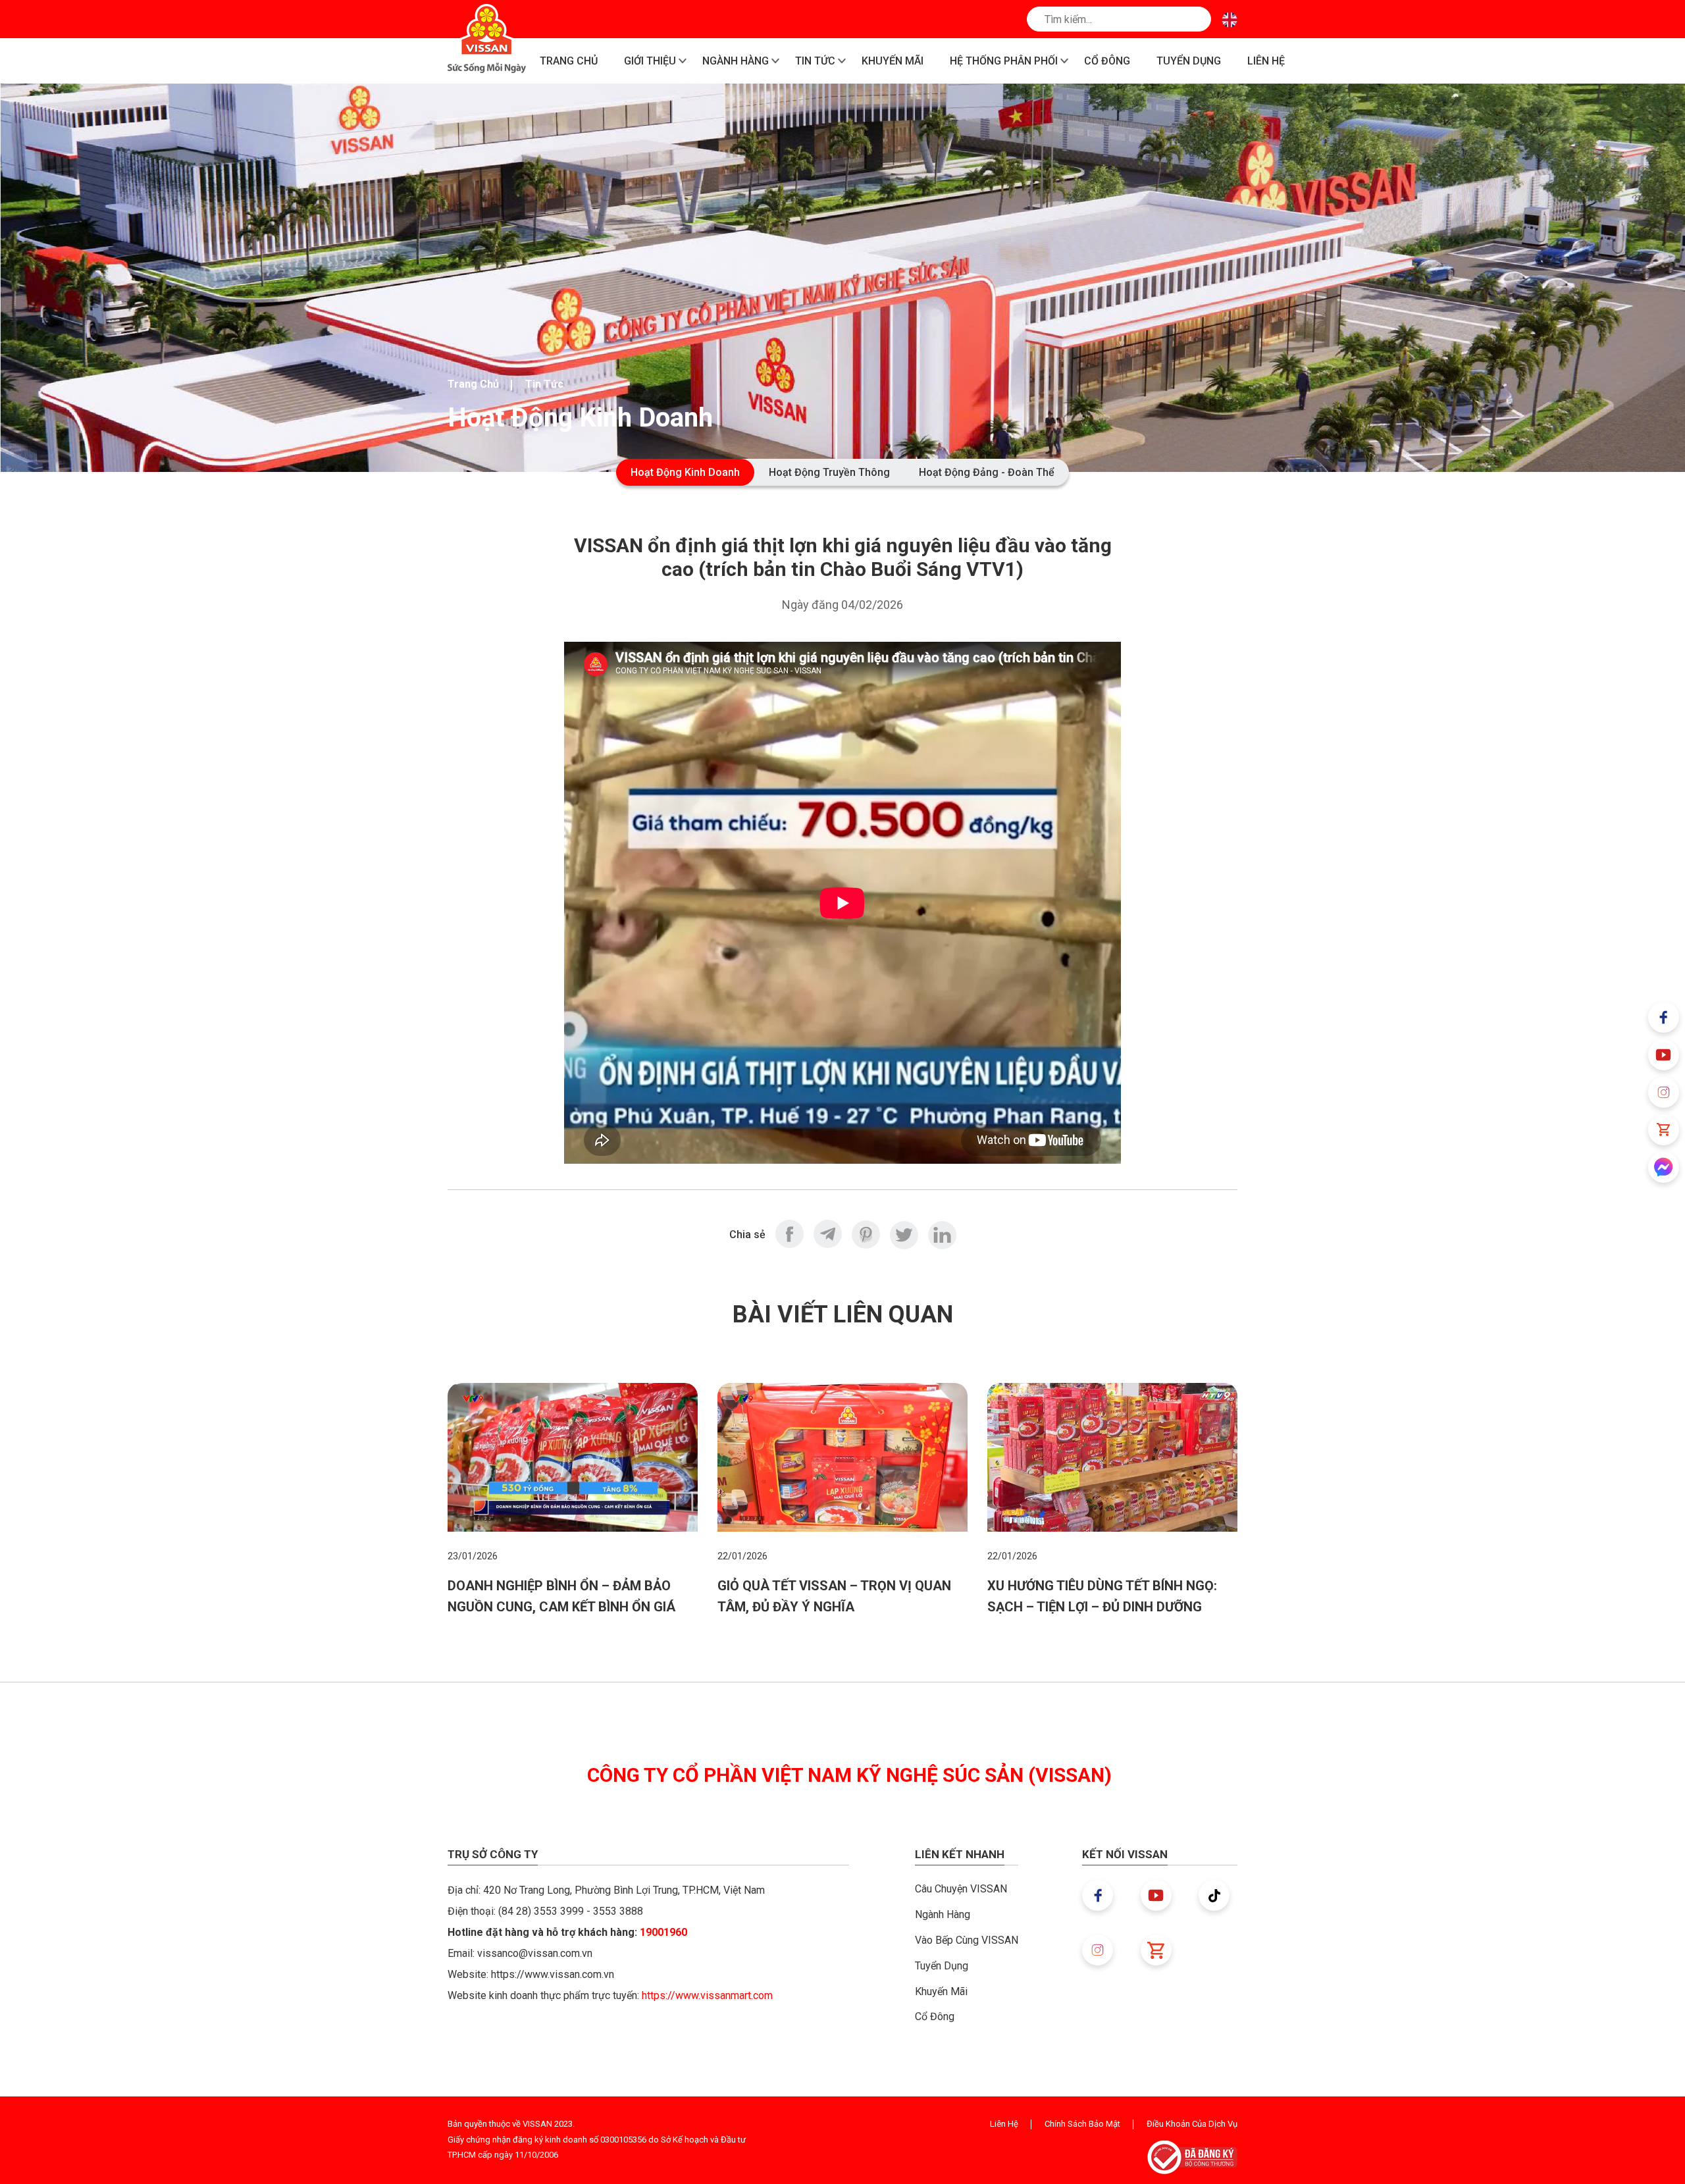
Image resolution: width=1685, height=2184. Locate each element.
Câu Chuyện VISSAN (961, 1889)
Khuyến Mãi (941, 1991)
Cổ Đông (935, 2016)
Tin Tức (544, 384)
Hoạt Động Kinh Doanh (685, 472)
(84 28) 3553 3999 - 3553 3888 (571, 1911)
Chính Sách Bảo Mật (1082, 2124)
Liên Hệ (1004, 2124)
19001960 (663, 1932)
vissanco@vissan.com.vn (535, 1953)
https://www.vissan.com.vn (553, 1974)
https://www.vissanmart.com (707, 1995)
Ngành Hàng (943, 1914)
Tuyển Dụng (942, 1966)
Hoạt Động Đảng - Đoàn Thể (987, 472)
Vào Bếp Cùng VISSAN (967, 1940)
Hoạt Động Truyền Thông (829, 472)
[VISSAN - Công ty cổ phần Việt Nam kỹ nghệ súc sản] (487, 39)
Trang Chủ (473, 384)
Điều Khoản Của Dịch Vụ (1192, 2124)
